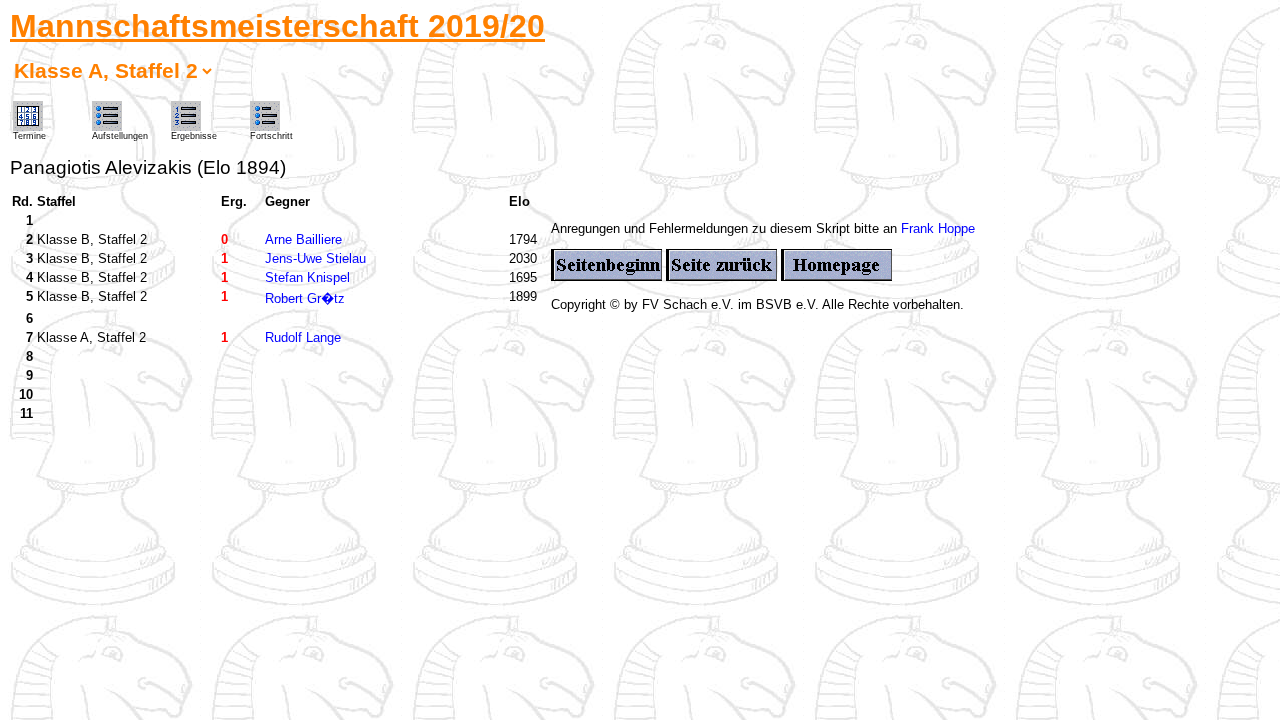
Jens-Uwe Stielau (315, 258)
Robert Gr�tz (305, 298)
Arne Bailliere (303, 239)
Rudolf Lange (303, 337)
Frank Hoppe (938, 228)
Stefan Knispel (307, 277)
